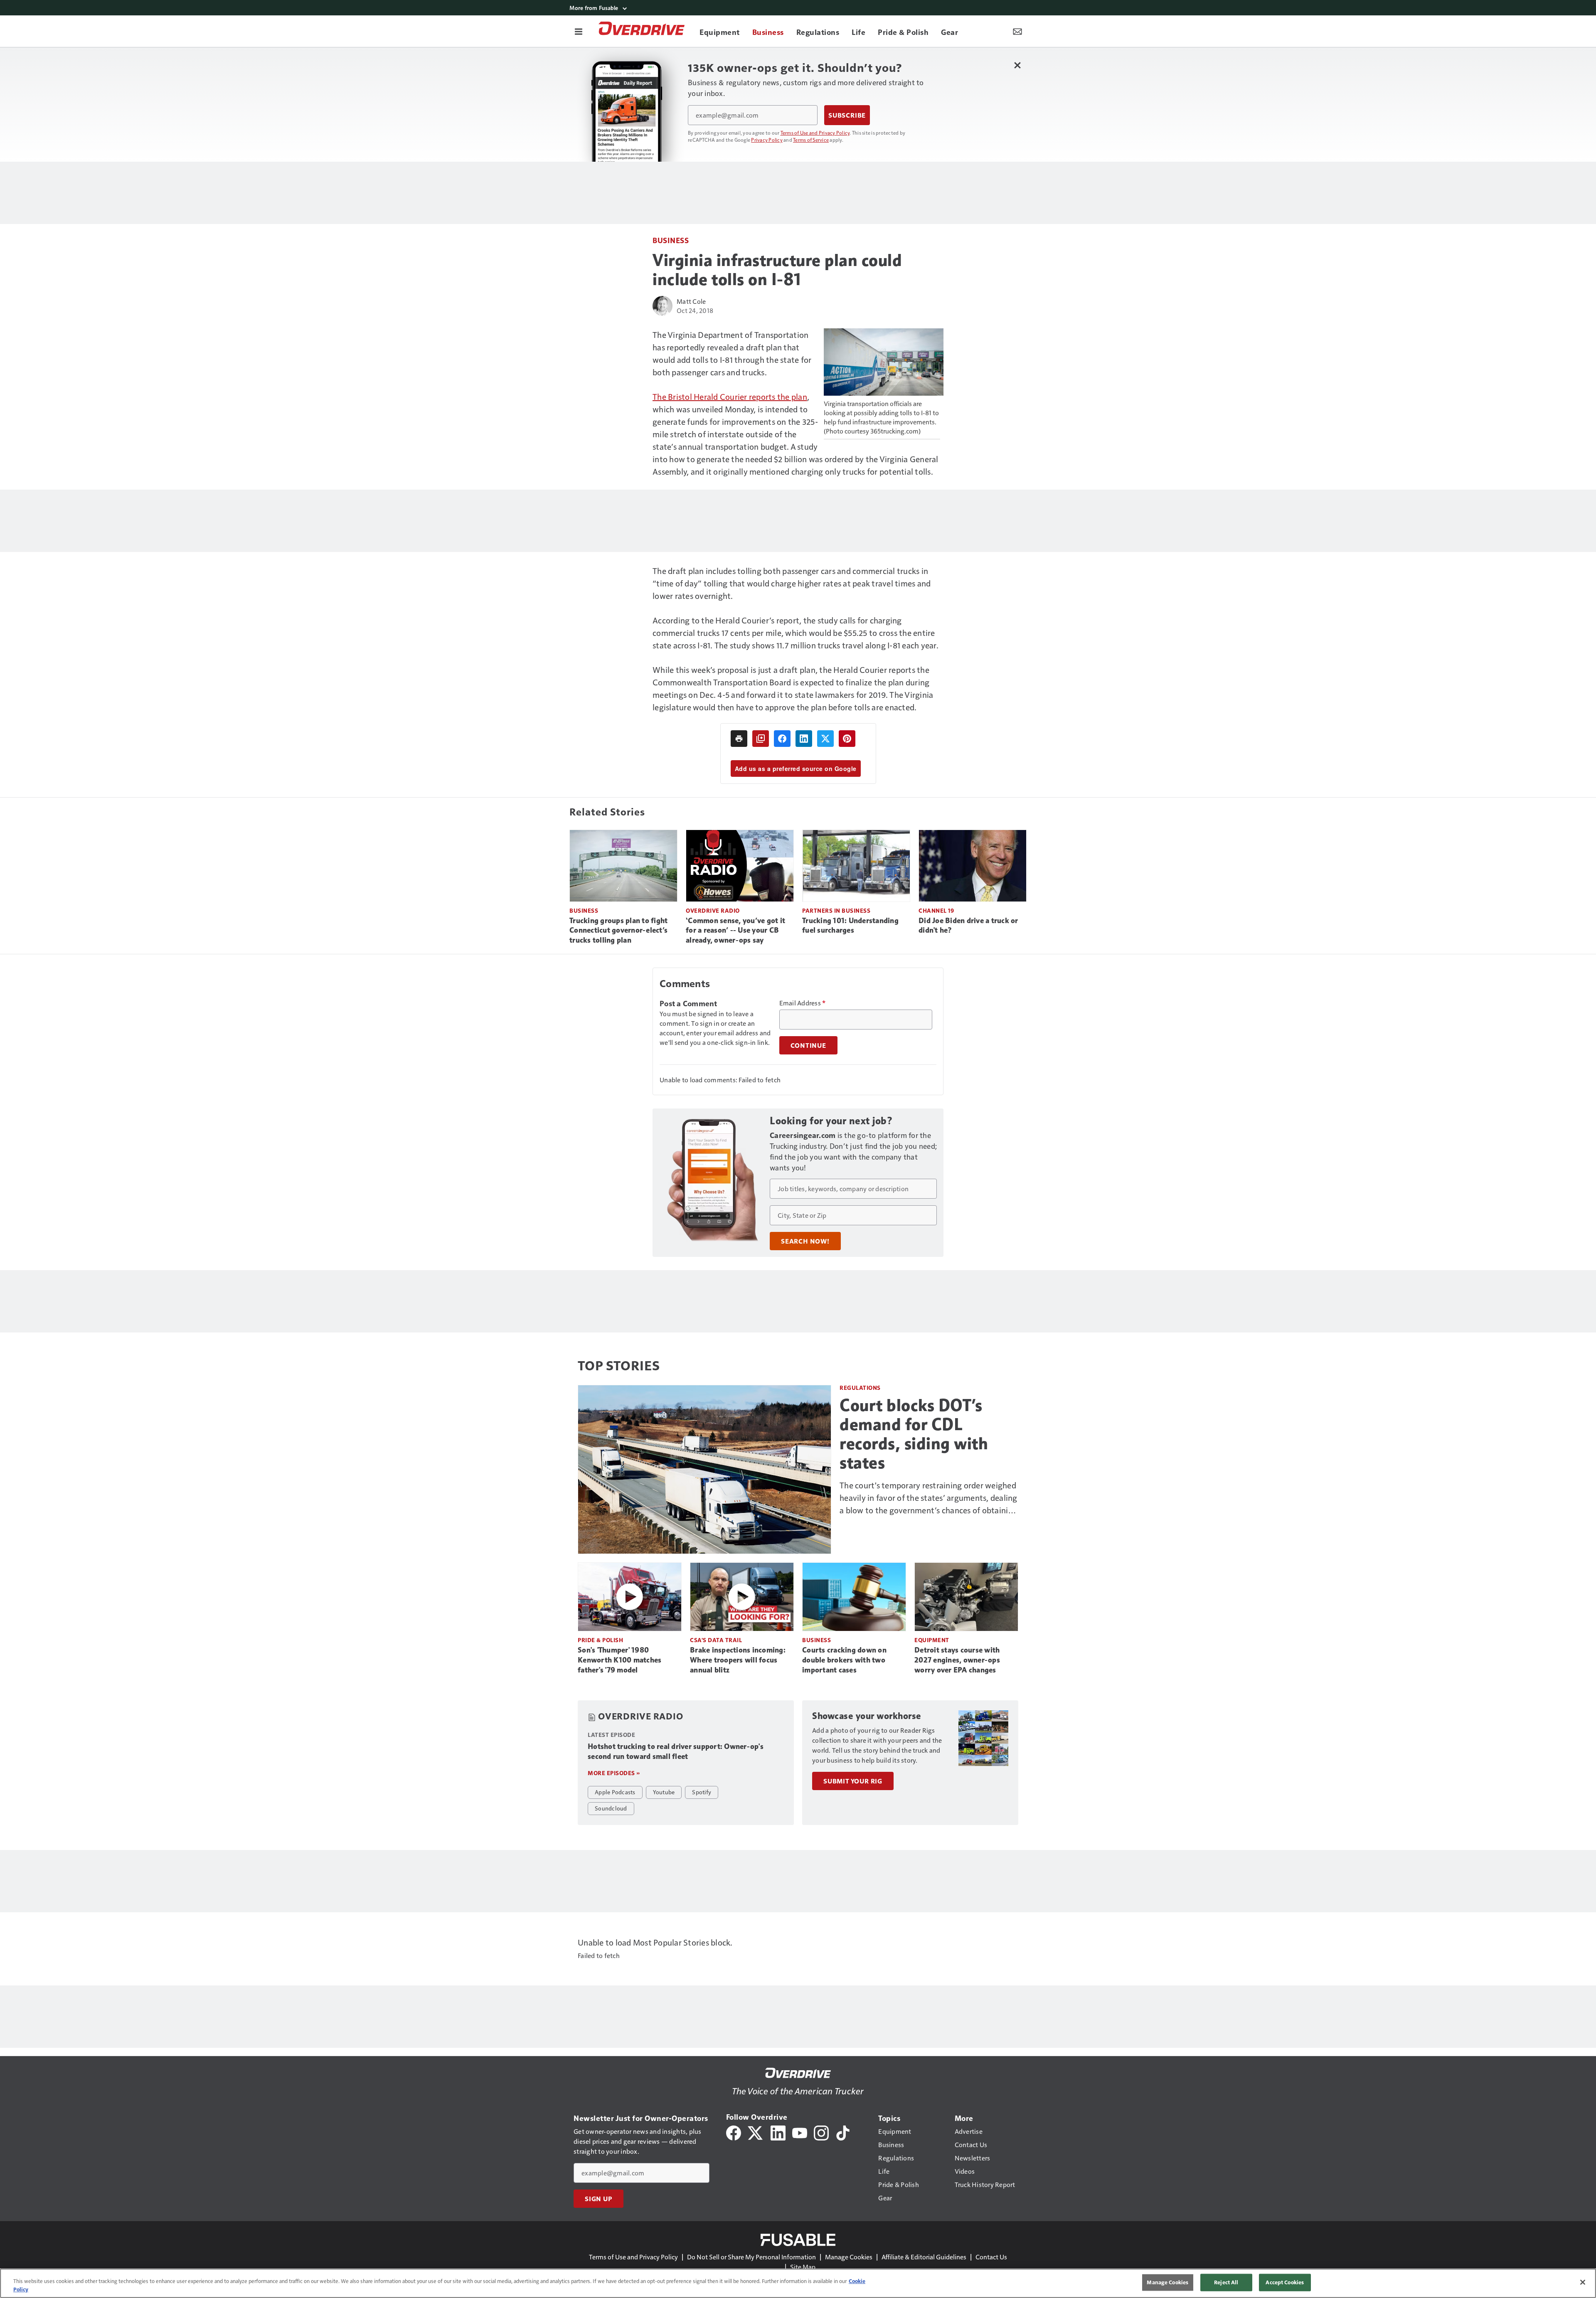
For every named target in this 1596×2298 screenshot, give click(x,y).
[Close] (1583, 2282)
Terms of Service (811, 140)
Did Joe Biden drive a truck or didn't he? (968, 926)
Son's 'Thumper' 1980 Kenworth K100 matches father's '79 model (619, 1660)
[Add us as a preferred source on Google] (761, 739)
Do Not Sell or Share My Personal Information (751, 2257)
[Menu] (579, 31)
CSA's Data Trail (716, 1640)
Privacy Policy (767, 140)
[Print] (739, 739)
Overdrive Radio (713, 910)
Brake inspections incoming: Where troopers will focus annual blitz (738, 1660)
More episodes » (614, 1773)
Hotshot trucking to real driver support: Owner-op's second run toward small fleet (676, 1751)
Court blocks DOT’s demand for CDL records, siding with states (914, 1434)
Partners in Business (836, 910)
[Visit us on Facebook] (734, 2132)
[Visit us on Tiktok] (843, 2132)
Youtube (664, 1792)
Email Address (803, 1003)
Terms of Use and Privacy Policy (815, 133)
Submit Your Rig (853, 1781)
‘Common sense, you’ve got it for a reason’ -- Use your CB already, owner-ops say (735, 931)
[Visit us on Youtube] (800, 2132)
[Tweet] (825, 739)
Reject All (1226, 2282)
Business (671, 240)
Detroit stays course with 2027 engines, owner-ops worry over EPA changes (957, 1660)
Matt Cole (691, 301)
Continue (808, 1045)
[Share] (782, 739)
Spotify (702, 1792)
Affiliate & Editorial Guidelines (924, 2257)
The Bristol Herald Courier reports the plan (730, 397)
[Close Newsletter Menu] (1017, 65)
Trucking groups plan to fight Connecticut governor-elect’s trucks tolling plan (618, 931)
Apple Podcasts (615, 1792)
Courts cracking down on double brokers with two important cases (844, 1660)
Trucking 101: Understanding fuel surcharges (850, 926)
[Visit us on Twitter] (756, 2132)
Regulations (860, 1388)
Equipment (932, 1640)
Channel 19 (936, 910)
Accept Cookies (1285, 2282)
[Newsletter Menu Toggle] (1017, 31)
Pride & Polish (600, 1640)
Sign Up (598, 2199)
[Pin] (847, 739)
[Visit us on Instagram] (821, 2132)
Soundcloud (611, 1808)
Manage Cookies (849, 2257)
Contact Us (991, 2257)
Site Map (803, 2267)
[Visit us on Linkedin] (778, 2132)
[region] (798, 2283)
